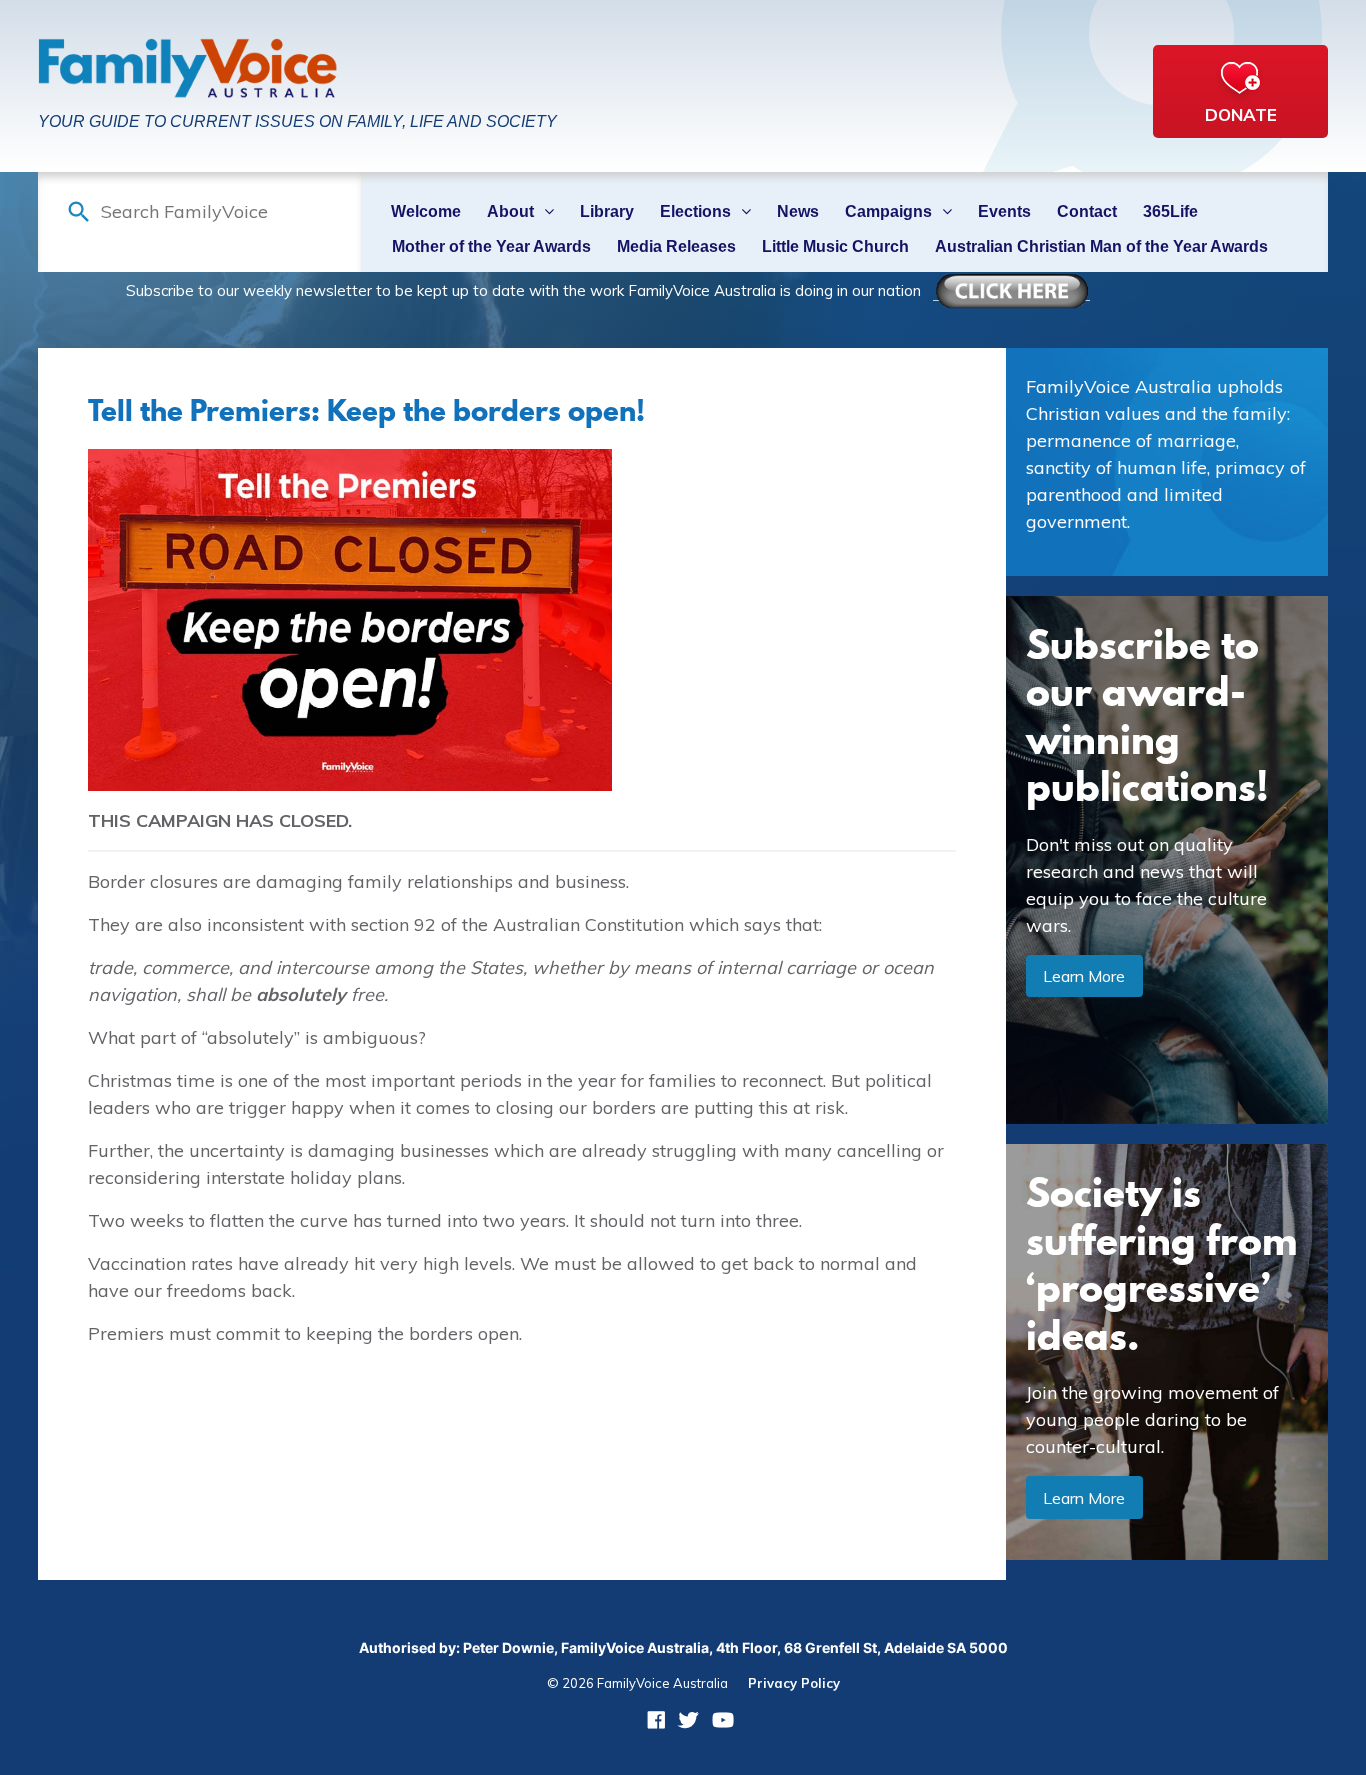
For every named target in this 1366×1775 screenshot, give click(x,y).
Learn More (1084, 976)
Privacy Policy (794, 1683)
